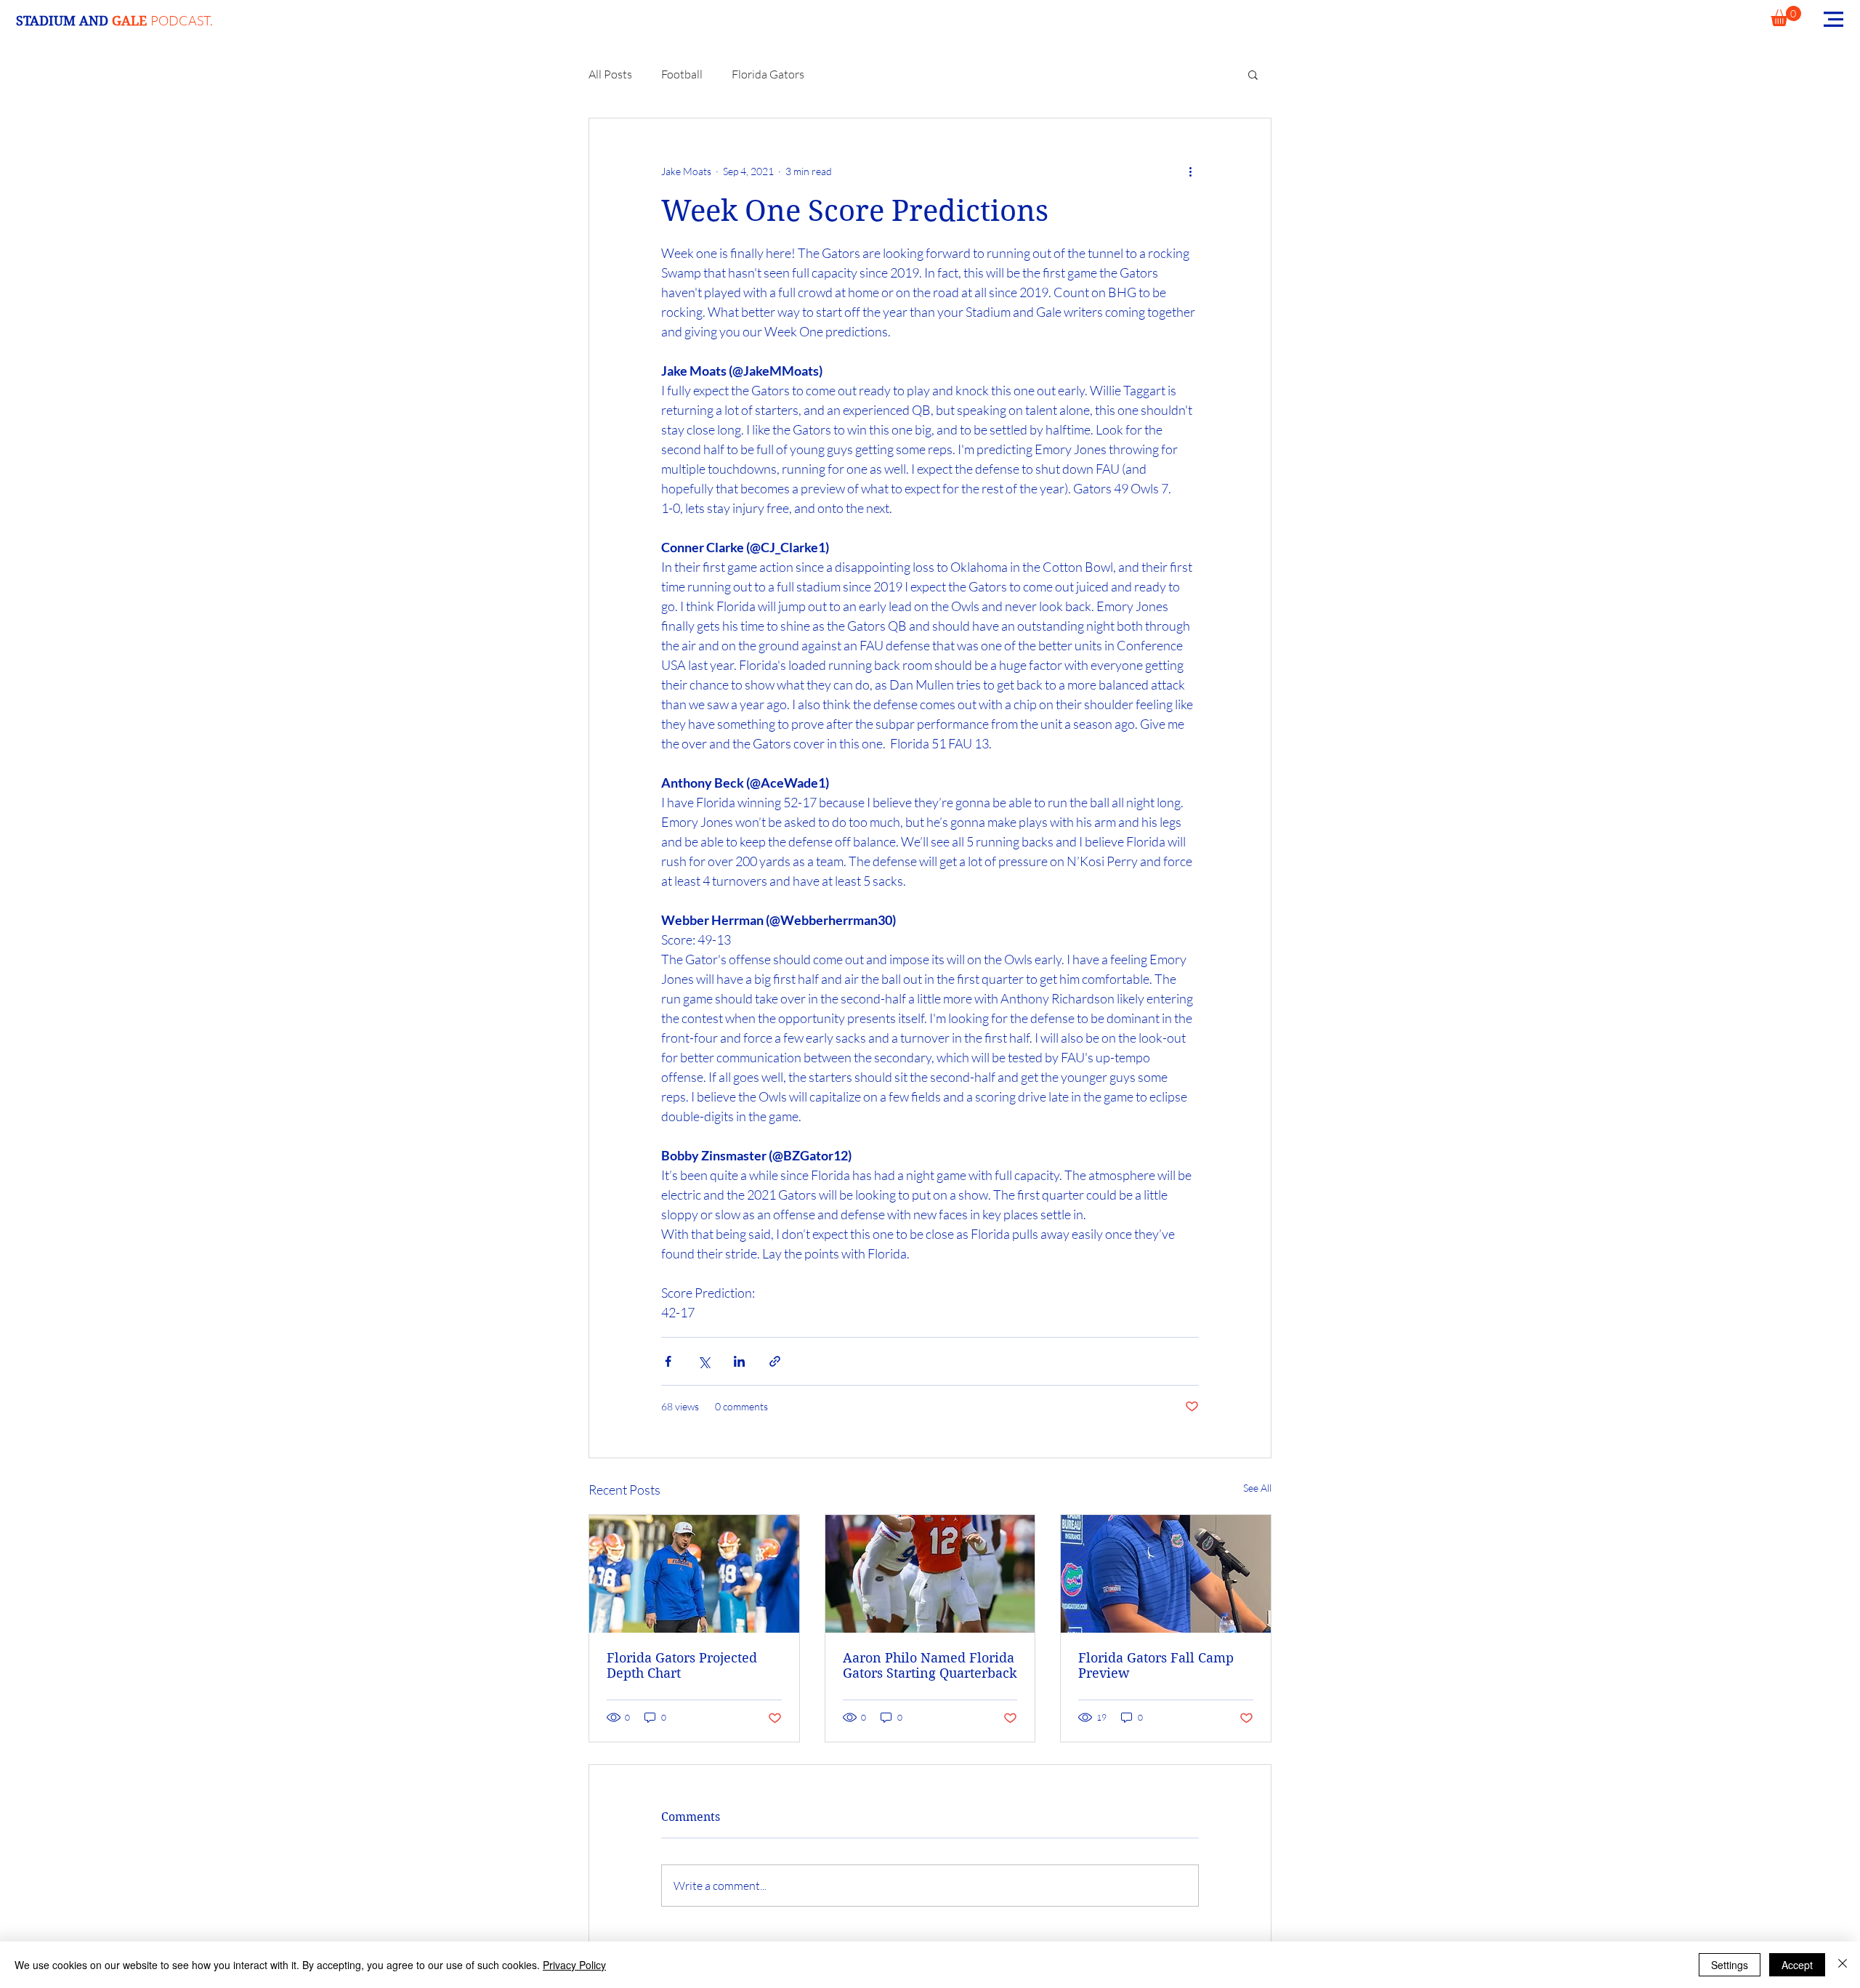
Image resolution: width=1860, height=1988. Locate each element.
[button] (1786, 16)
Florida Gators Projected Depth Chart (682, 1665)
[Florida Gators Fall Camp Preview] (1166, 1574)
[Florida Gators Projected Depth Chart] (694, 1574)
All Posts (610, 74)
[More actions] (1190, 171)
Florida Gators (768, 74)
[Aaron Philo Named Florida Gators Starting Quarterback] (930, 1574)
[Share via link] (775, 1361)
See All (1257, 1488)
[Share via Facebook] (668, 1361)
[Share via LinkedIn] (739, 1361)
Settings (1730, 1965)
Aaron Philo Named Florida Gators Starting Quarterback (930, 1665)
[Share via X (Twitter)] (704, 1361)
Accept (1797, 1965)
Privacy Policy (574, 1965)
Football (682, 74)
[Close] (1843, 1965)
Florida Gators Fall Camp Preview (1156, 1665)
